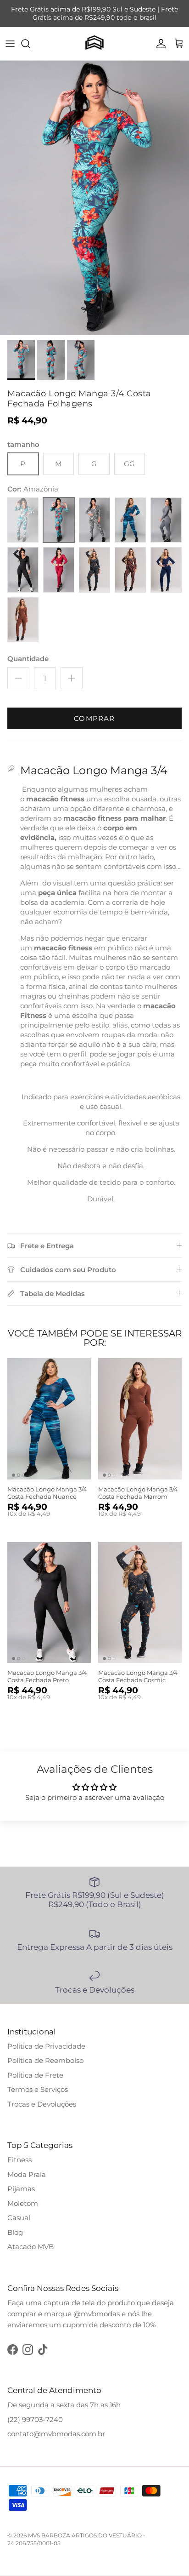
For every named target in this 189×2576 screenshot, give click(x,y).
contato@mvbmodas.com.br (56, 2434)
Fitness (19, 2160)
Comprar (94, 718)
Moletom (23, 2203)
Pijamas (21, 2189)
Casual (19, 2218)
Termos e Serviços (38, 2089)
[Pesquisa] (30, 44)
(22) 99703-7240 (35, 2419)
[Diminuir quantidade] (18, 678)
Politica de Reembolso (45, 2060)
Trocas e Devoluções (42, 2104)
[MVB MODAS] (94, 44)
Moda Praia (27, 2174)
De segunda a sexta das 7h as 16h (64, 2405)
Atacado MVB (31, 2247)
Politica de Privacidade (46, 2046)
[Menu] (10, 44)
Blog (15, 2232)
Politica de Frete (35, 2075)
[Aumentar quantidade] (72, 678)
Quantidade (28, 659)
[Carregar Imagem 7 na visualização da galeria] (94, 198)
